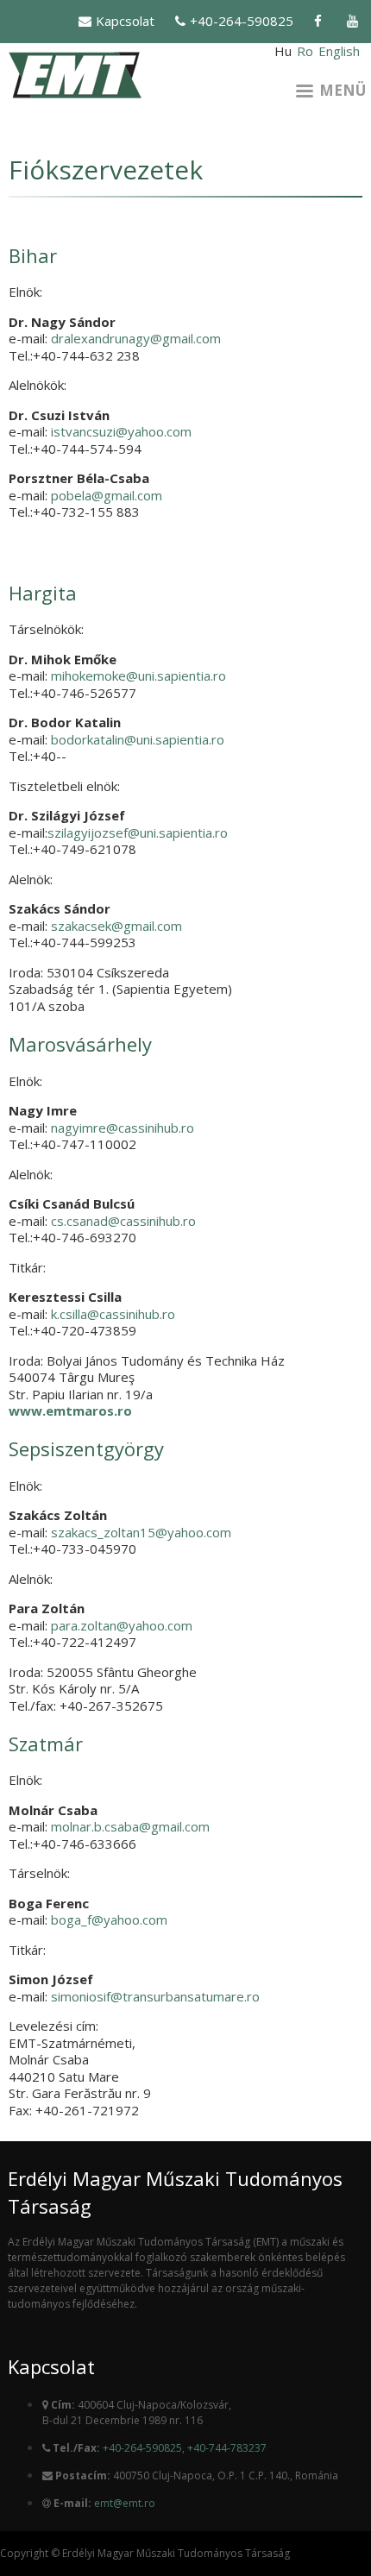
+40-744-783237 (227, 2448)
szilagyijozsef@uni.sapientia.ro (138, 832)
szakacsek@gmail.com (116, 926)
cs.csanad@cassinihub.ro (123, 1221)
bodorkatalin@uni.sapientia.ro (138, 739)
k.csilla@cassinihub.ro (113, 1314)
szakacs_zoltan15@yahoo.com (141, 1532)
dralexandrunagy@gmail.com (136, 338)
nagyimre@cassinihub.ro (123, 1128)
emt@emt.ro (125, 2503)
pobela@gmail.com (107, 495)
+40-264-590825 (242, 21)
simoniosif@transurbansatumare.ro (155, 1996)
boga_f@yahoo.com (109, 1919)
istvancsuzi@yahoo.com (121, 431)
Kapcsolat (125, 21)
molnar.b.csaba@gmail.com (130, 1826)
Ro (305, 51)
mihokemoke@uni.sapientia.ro (138, 675)
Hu (283, 51)
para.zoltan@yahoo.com (122, 1625)
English (339, 51)
